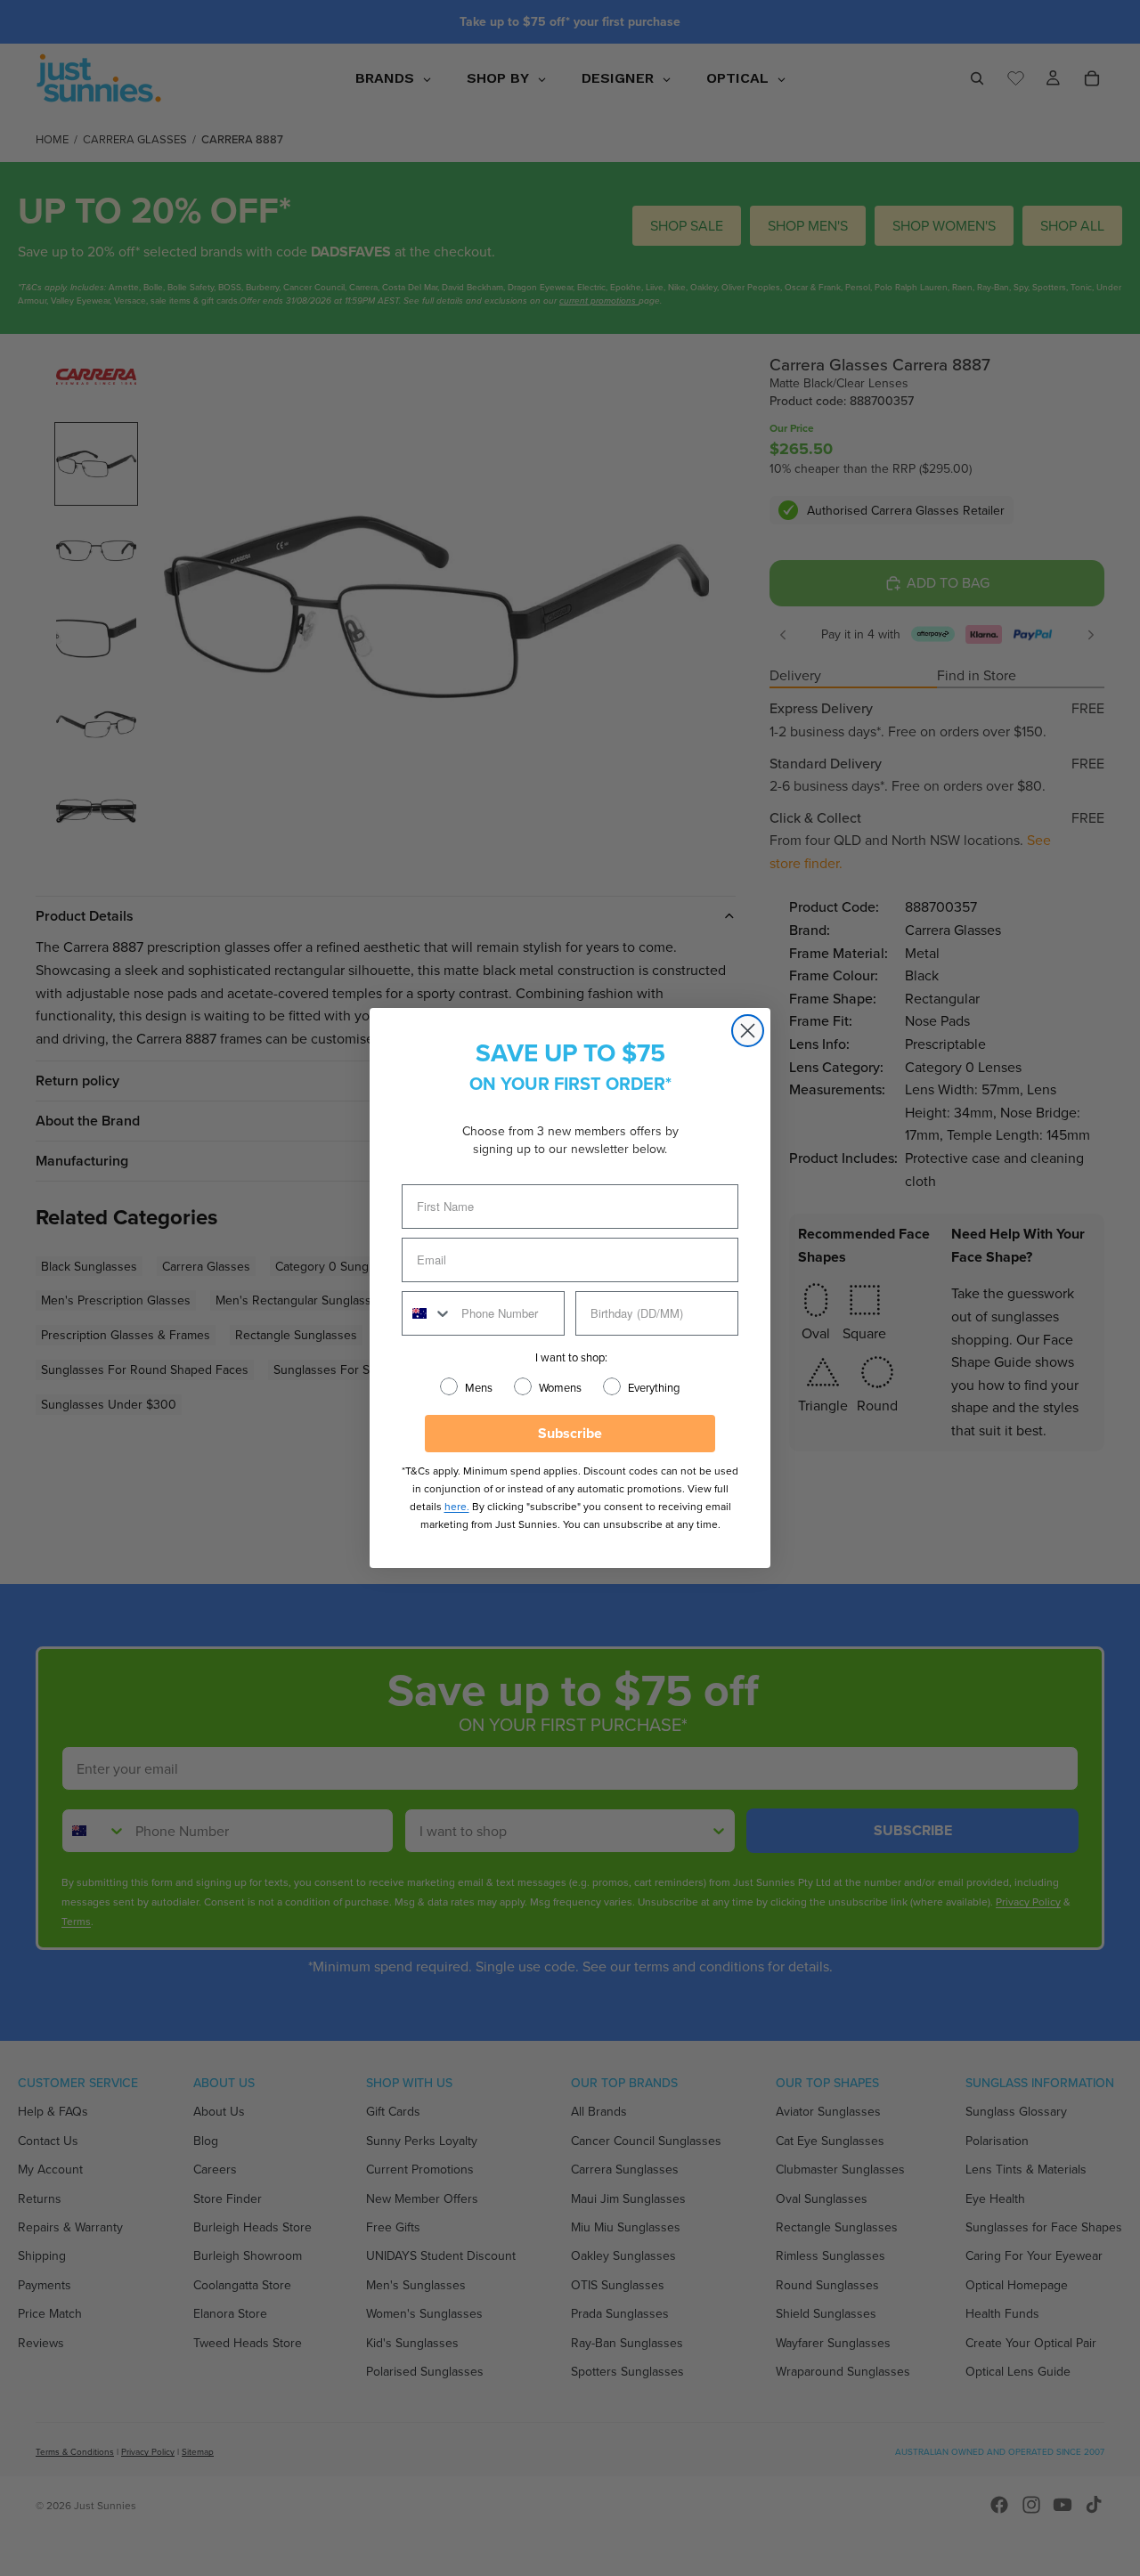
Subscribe (570, 1433)
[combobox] (427, 1313)
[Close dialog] (748, 1031)
